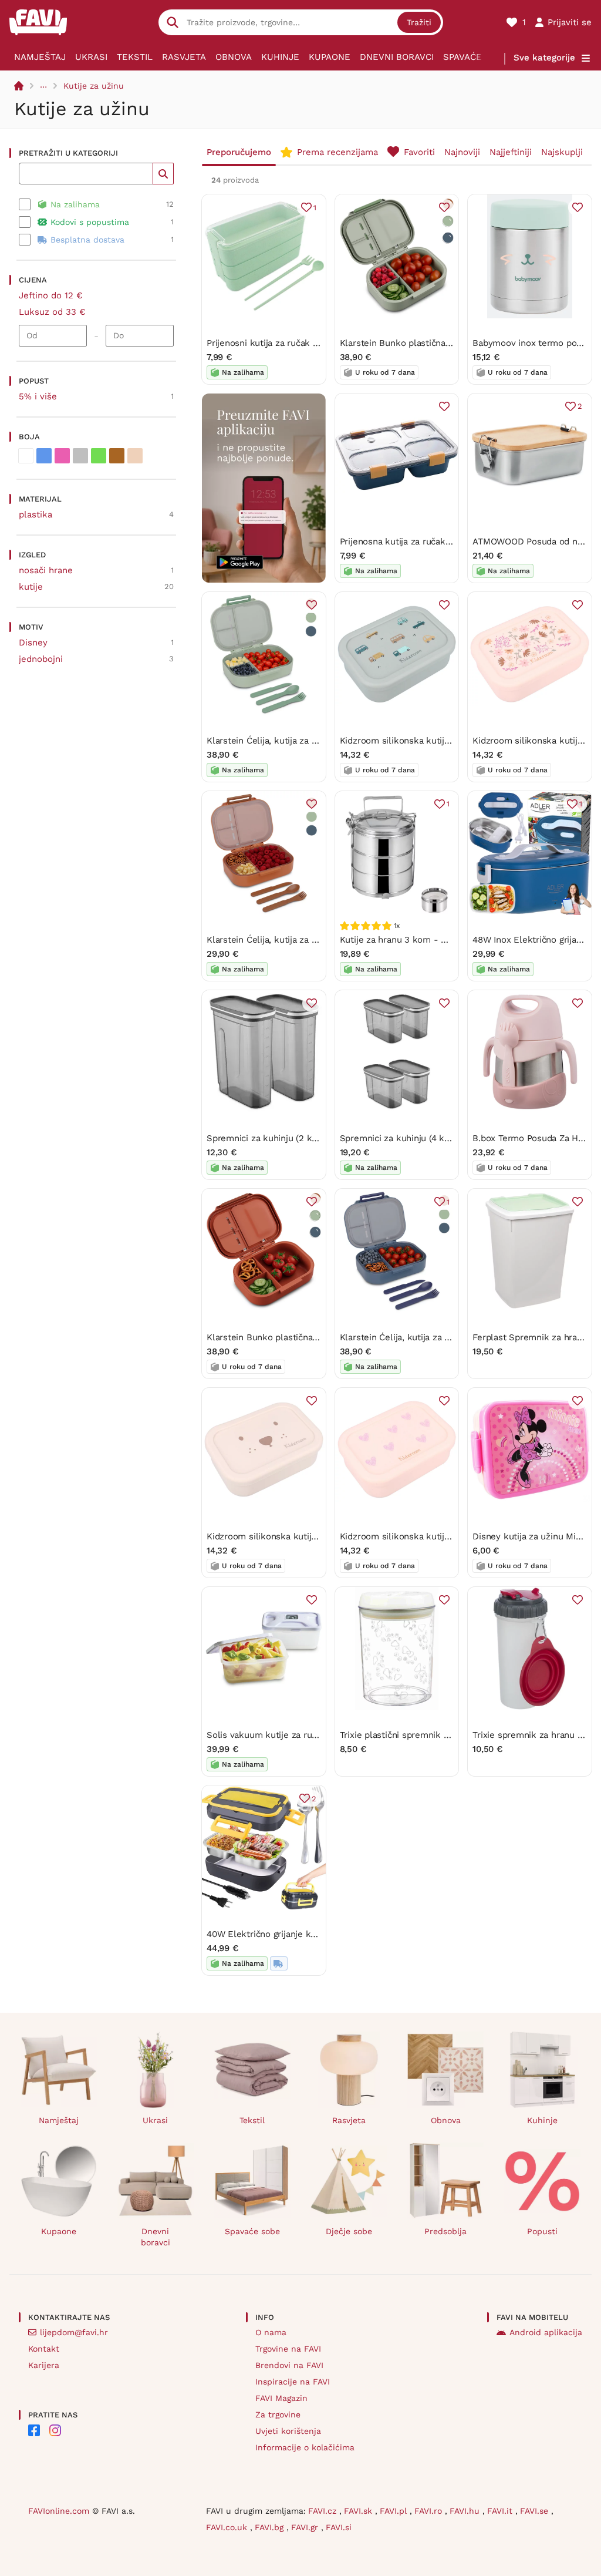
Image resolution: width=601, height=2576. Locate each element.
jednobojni (41, 659)
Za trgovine (278, 2414)
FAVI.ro (430, 2511)
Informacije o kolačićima (305, 2447)
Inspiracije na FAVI (293, 2382)
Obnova (234, 57)
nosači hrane (46, 570)
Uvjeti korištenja (288, 2431)
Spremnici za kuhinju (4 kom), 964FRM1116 (427, 1138)
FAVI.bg (271, 2527)
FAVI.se (536, 2511)
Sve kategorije (544, 58)
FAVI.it (501, 2511)
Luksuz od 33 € (52, 312)
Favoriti (419, 152)
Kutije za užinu (94, 86)
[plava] (44, 456)
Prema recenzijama (337, 152)
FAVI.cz (324, 2511)
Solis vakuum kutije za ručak (266, 1735)
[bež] (135, 456)
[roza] (62, 456)
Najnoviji (462, 152)
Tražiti (419, 22)
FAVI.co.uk (228, 2527)
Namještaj (40, 57)
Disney (33, 643)
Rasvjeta (184, 57)
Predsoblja (445, 2231)
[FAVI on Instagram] (55, 2430)
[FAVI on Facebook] (34, 2430)
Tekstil (135, 57)
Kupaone (330, 57)
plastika (36, 514)
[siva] (80, 456)
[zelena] (99, 456)
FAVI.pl (395, 2511)
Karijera (44, 2365)
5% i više (38, 396)
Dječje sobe (349, 2231)
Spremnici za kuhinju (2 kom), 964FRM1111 (293, 1138)
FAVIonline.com (59, 2511)
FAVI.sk (359, 2511)
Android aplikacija (546, 2332)
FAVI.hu (466, 2511)
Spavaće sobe (476, 57)
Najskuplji (562, 152)
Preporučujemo (239, 152)
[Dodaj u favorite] (444, 207)
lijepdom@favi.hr (74, 2332)
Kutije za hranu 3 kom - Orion (401, 940)
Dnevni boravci (397, 57)
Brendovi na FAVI (289, 2365)
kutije (31, 587)
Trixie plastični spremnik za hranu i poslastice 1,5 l (444, 1735)
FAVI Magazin (281, 2398)
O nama (271, 2332)
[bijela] (26, 456)
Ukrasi (91, 57)
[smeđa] (117, 456)
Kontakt (44, 2349)
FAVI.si (339, 2527)
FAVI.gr (306, 2527)
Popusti (542, 2231)
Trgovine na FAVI (288, 2349)
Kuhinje (280, 57)
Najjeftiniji (511, 152)
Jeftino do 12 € (51, 295)
